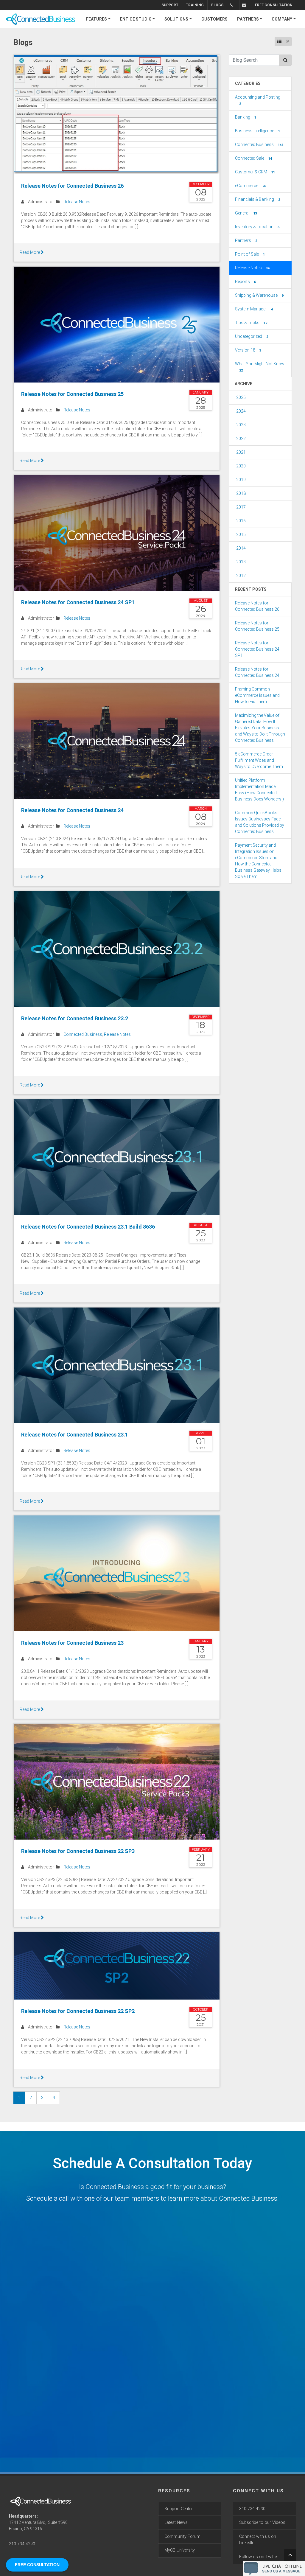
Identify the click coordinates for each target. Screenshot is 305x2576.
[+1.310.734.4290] (233, 5)
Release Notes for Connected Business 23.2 (75, 1018)
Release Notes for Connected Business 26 (72, 186)
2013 (241, 562)
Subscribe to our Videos (262, 2523)
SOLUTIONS (176, 19)
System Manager (254, 309)
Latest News (176, 2523)
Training (195, 5)
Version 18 (248, 350)
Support (170, 5)
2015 (241, 534)
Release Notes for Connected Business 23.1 (75, 1435)
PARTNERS (248, 19)
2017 (241, 507)
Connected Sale (253, 158)
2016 (241, 521)
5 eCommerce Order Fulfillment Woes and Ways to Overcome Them (259, 760)
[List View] (279, 42)
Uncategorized (252, 336)
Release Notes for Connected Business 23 (72, 1643)
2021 (241, 452)
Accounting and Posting (258, 100)
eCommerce (250, 186)
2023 (241, 425)
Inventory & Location (257, 227)
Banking (246, 117)
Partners (246, 240)
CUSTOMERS (214, 19)
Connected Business (83, 1034)
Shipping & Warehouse (259, 295)
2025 (241, 397)
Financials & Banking (257, 199)
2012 (241, 576)
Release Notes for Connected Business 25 (72, 394)
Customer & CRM (255, 172)
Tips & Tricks (251, 323)
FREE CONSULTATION (274, 5)
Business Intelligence (257, 131)
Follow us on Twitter (259, 2557)
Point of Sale (250, 254)
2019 (241, 480)
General (246, 213)
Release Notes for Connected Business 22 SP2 (78, 2011)
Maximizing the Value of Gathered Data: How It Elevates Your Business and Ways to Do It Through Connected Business (260, 728)
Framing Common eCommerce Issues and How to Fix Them (257, 695)
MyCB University (180, 2550)
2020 (241, 466)
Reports (245, 282)
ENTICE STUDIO (136, 19)
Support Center (179, 2509)
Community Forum (182, 2537)
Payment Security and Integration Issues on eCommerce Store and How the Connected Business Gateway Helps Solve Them (258, 861)
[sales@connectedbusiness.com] (245, 5)
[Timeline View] (288, 42)
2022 (241, 439)
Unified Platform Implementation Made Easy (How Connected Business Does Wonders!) (259, 790)
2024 (241, 411)
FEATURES (97, 19)
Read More (30, 252)
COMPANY (282, 19)
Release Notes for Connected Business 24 (72, 810)
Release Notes (77, 202)
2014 (241, 548)
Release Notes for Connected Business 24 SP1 (78, 602)
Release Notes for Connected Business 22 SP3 (78, 1851)
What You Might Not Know (260, 367)
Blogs (217, 5)
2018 (241, 493)
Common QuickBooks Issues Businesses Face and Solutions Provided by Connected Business (260, 822)
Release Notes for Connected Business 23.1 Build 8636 (88, 1227)
